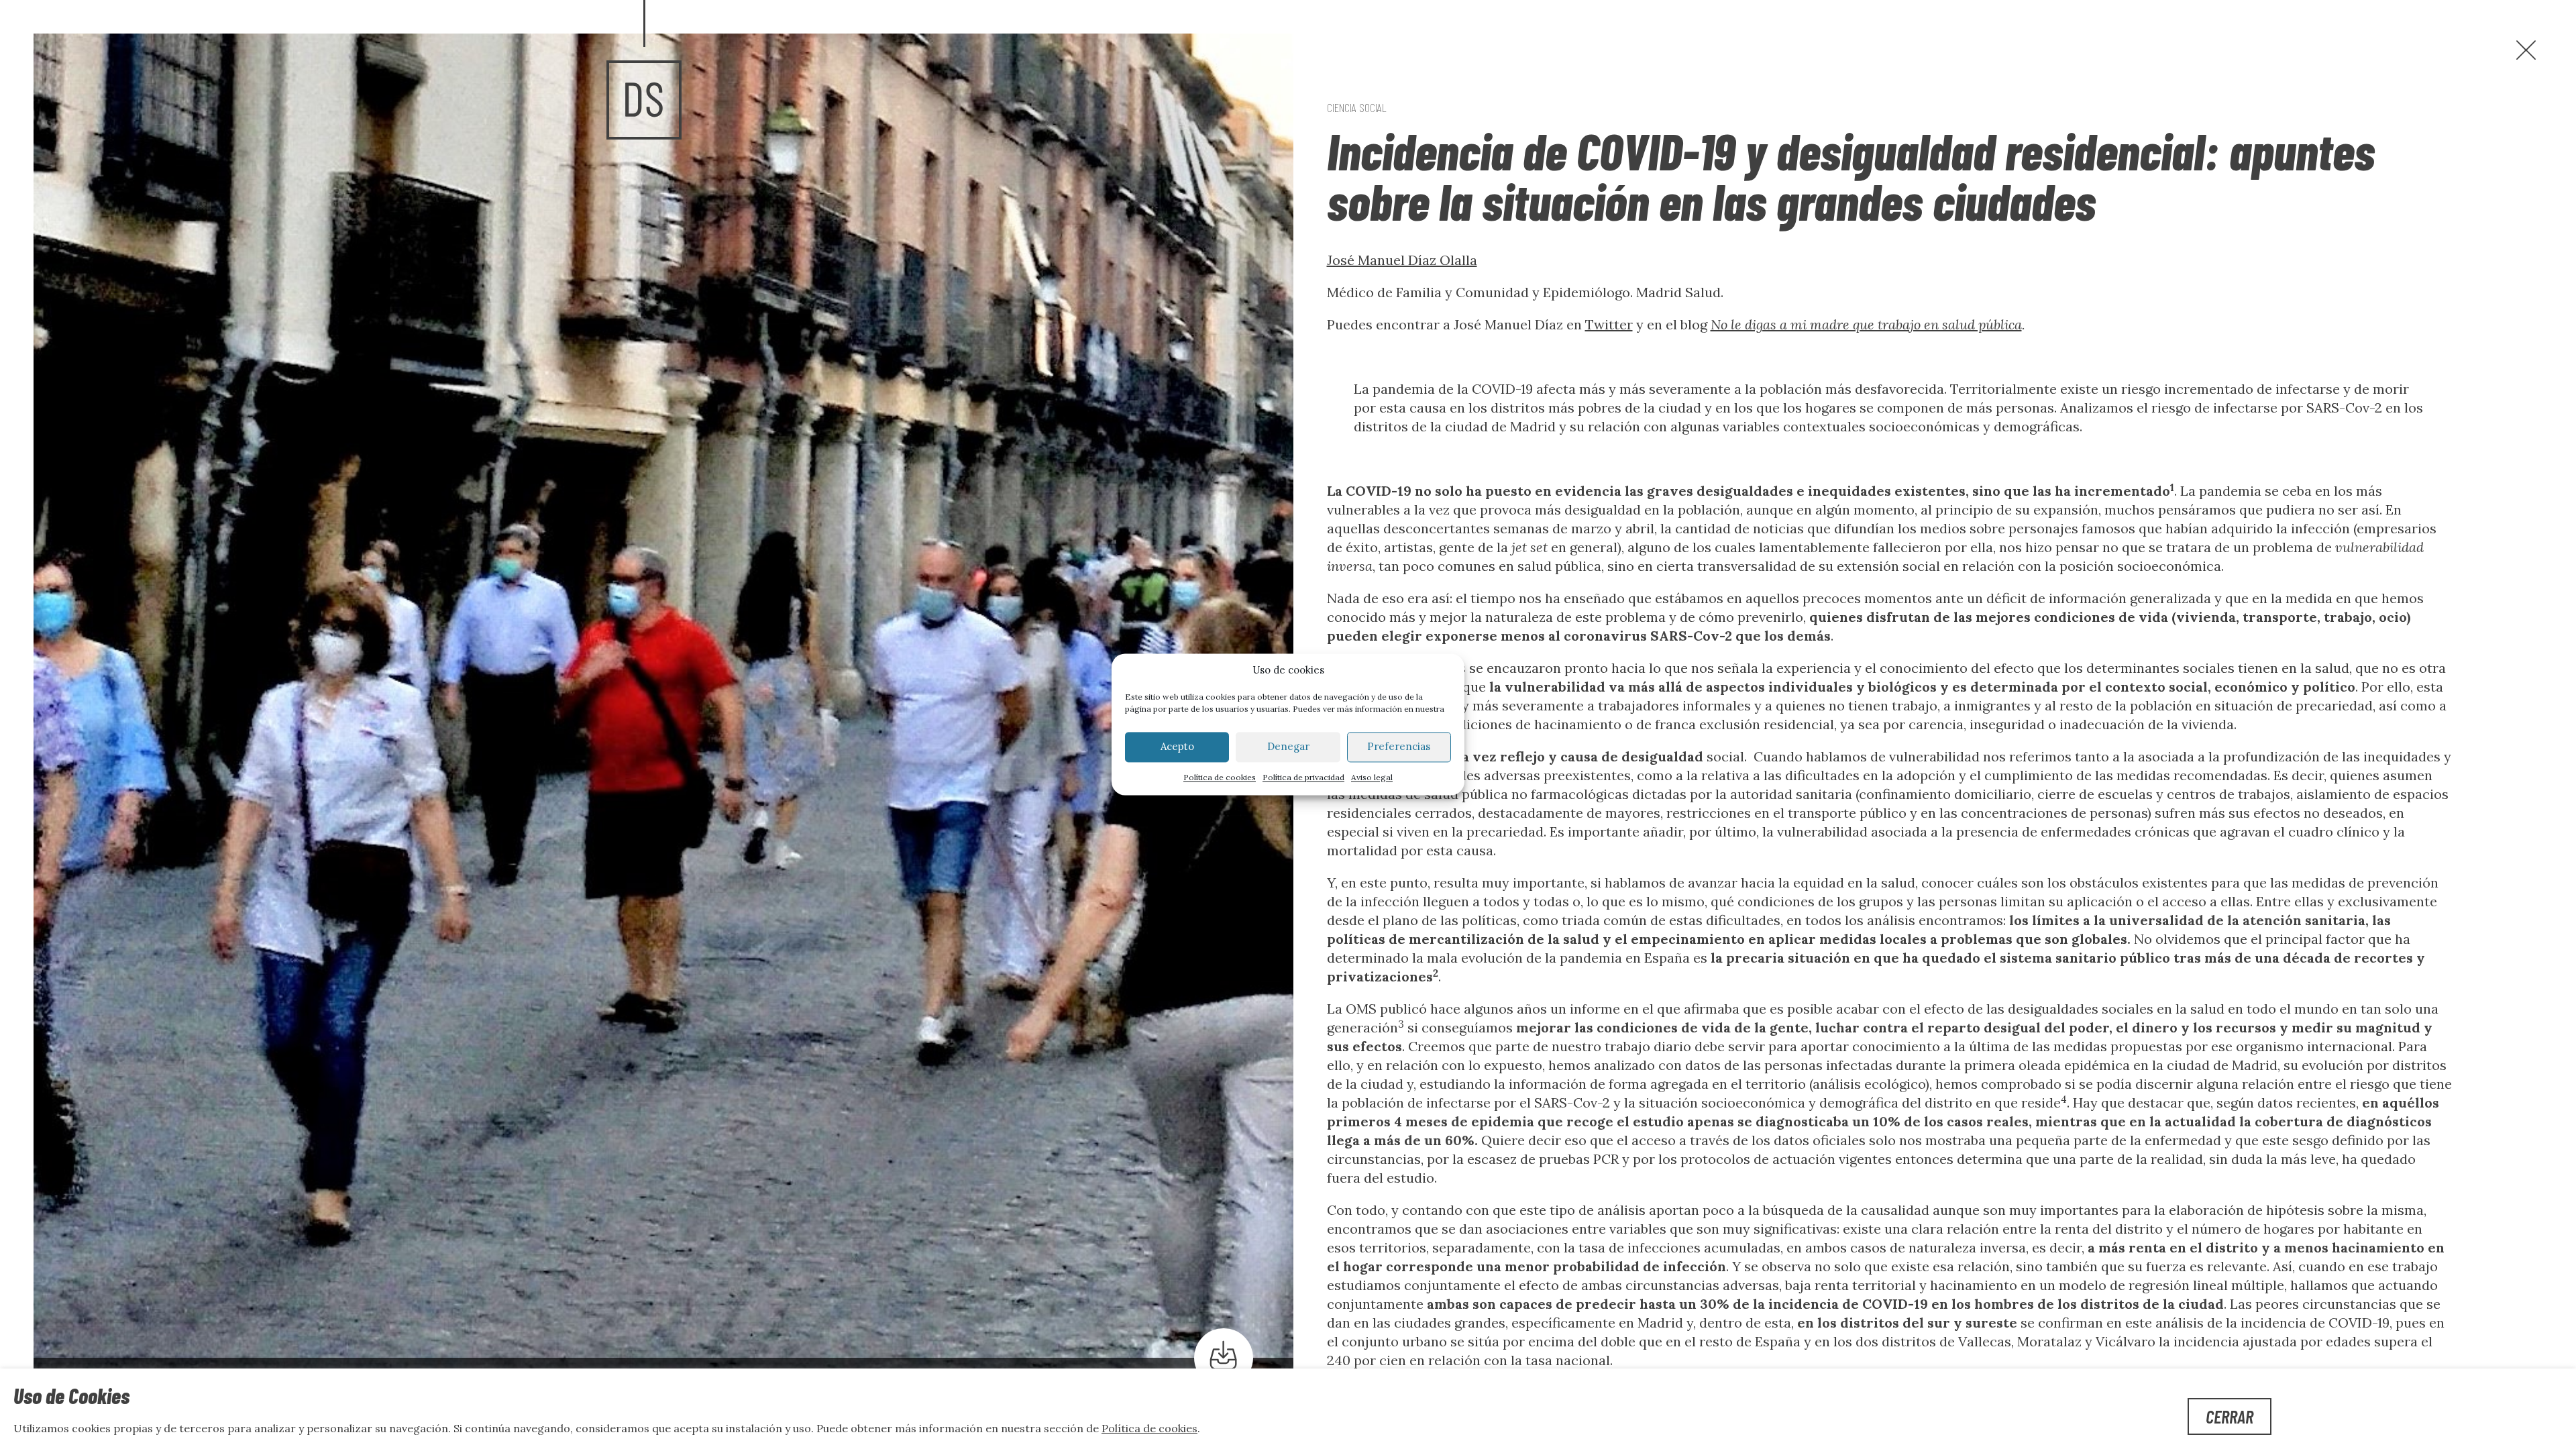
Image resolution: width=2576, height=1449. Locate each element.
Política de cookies (1220, 777)
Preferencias (1399, 747)
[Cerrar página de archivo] (2526, 50)
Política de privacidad (1303, 777)
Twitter (1609, 324)
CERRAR (2230, 1416)
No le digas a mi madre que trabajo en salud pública (1866, 324)
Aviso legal (1372, 777)
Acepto (1177, 747)
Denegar (1288, 747)
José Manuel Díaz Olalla (1402, 260)
